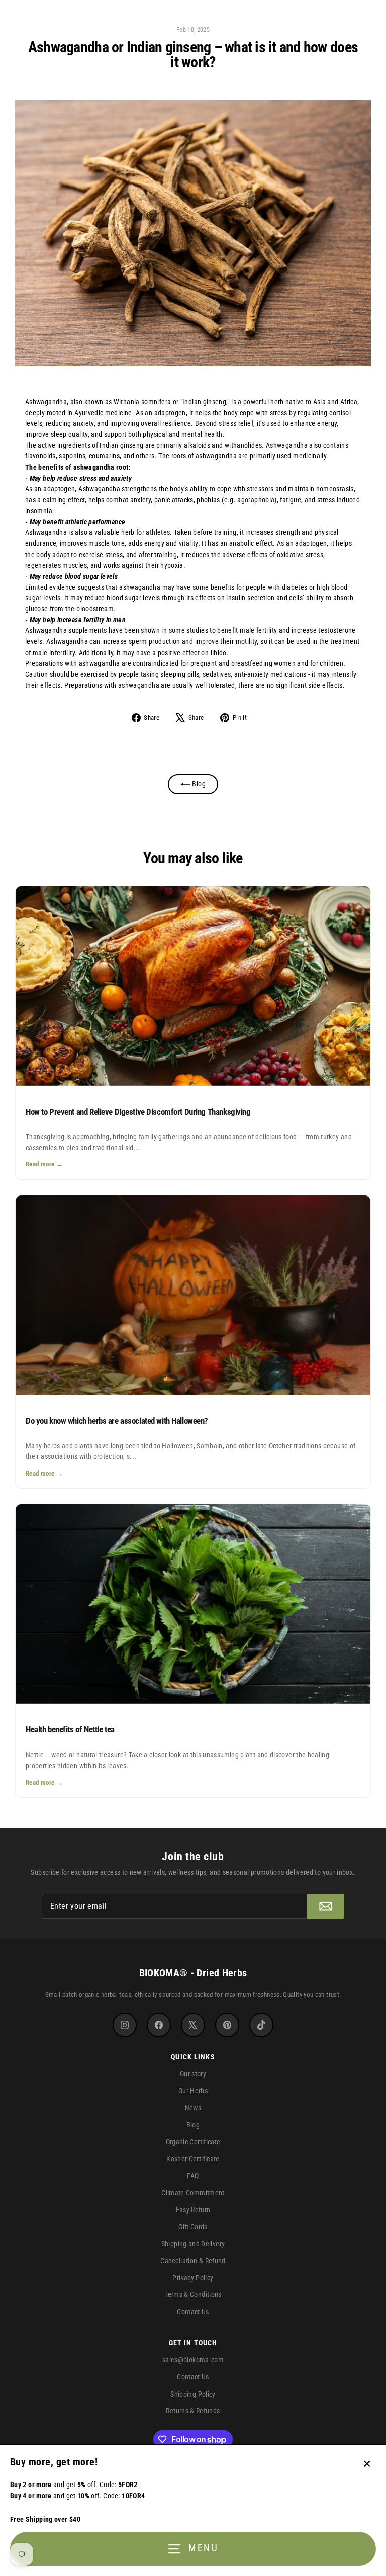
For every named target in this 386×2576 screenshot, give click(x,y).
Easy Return (193, 2210)
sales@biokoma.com (193, 2360)
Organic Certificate (193, 2142)
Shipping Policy (193, 2394)
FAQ (193, 2176)
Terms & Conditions (193, 2294)
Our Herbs (193, 2091)
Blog (198, 784)
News (193, 2108)
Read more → (44, 1164)
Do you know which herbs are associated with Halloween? (117, 1421)
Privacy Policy (193, 2278)
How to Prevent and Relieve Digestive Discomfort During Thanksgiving (138, 1112)
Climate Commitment (193, 2193)
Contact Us (193, 2312)
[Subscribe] (326, 1906)
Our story (193, 2074)
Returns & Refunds (193, 2411)
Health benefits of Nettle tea (70, 1729)
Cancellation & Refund (193, 2261)
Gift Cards (193, 2227)
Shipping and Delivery (193, 2244)
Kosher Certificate (193, 2159)
